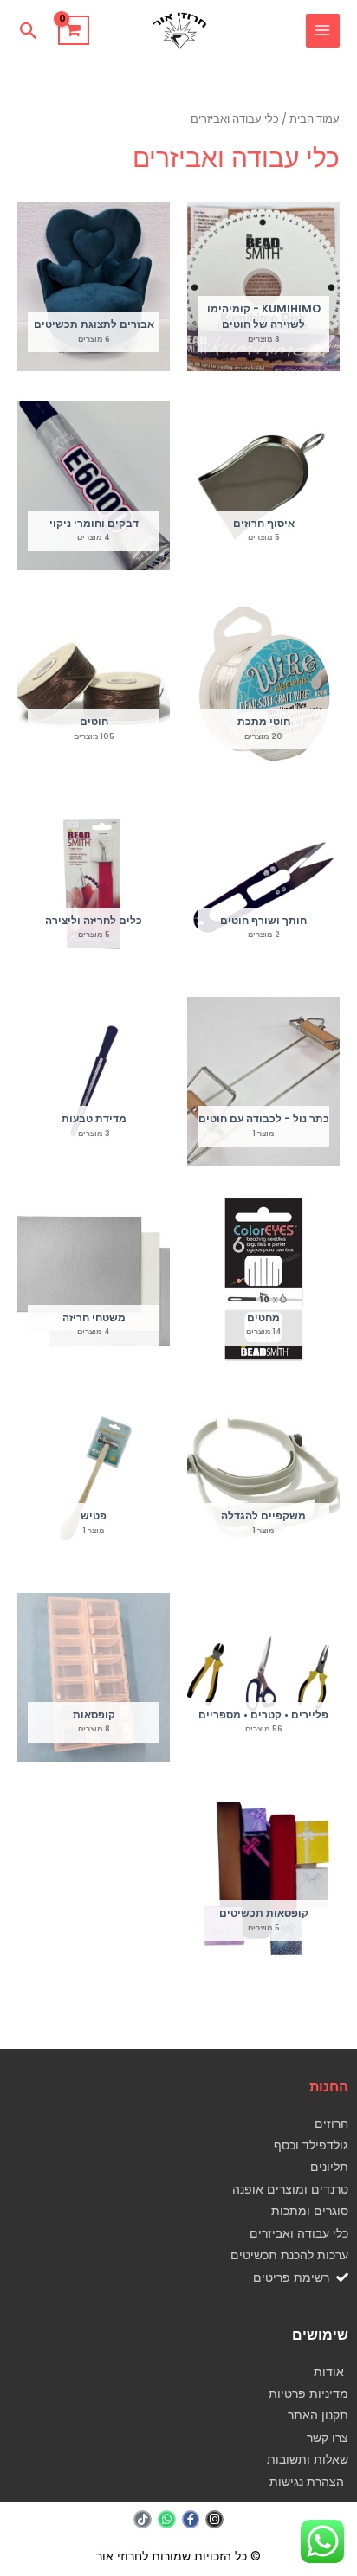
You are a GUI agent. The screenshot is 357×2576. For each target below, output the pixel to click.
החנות (329, 2087)
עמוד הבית (315, 119)
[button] (29, 31)
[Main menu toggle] (323, 31)
